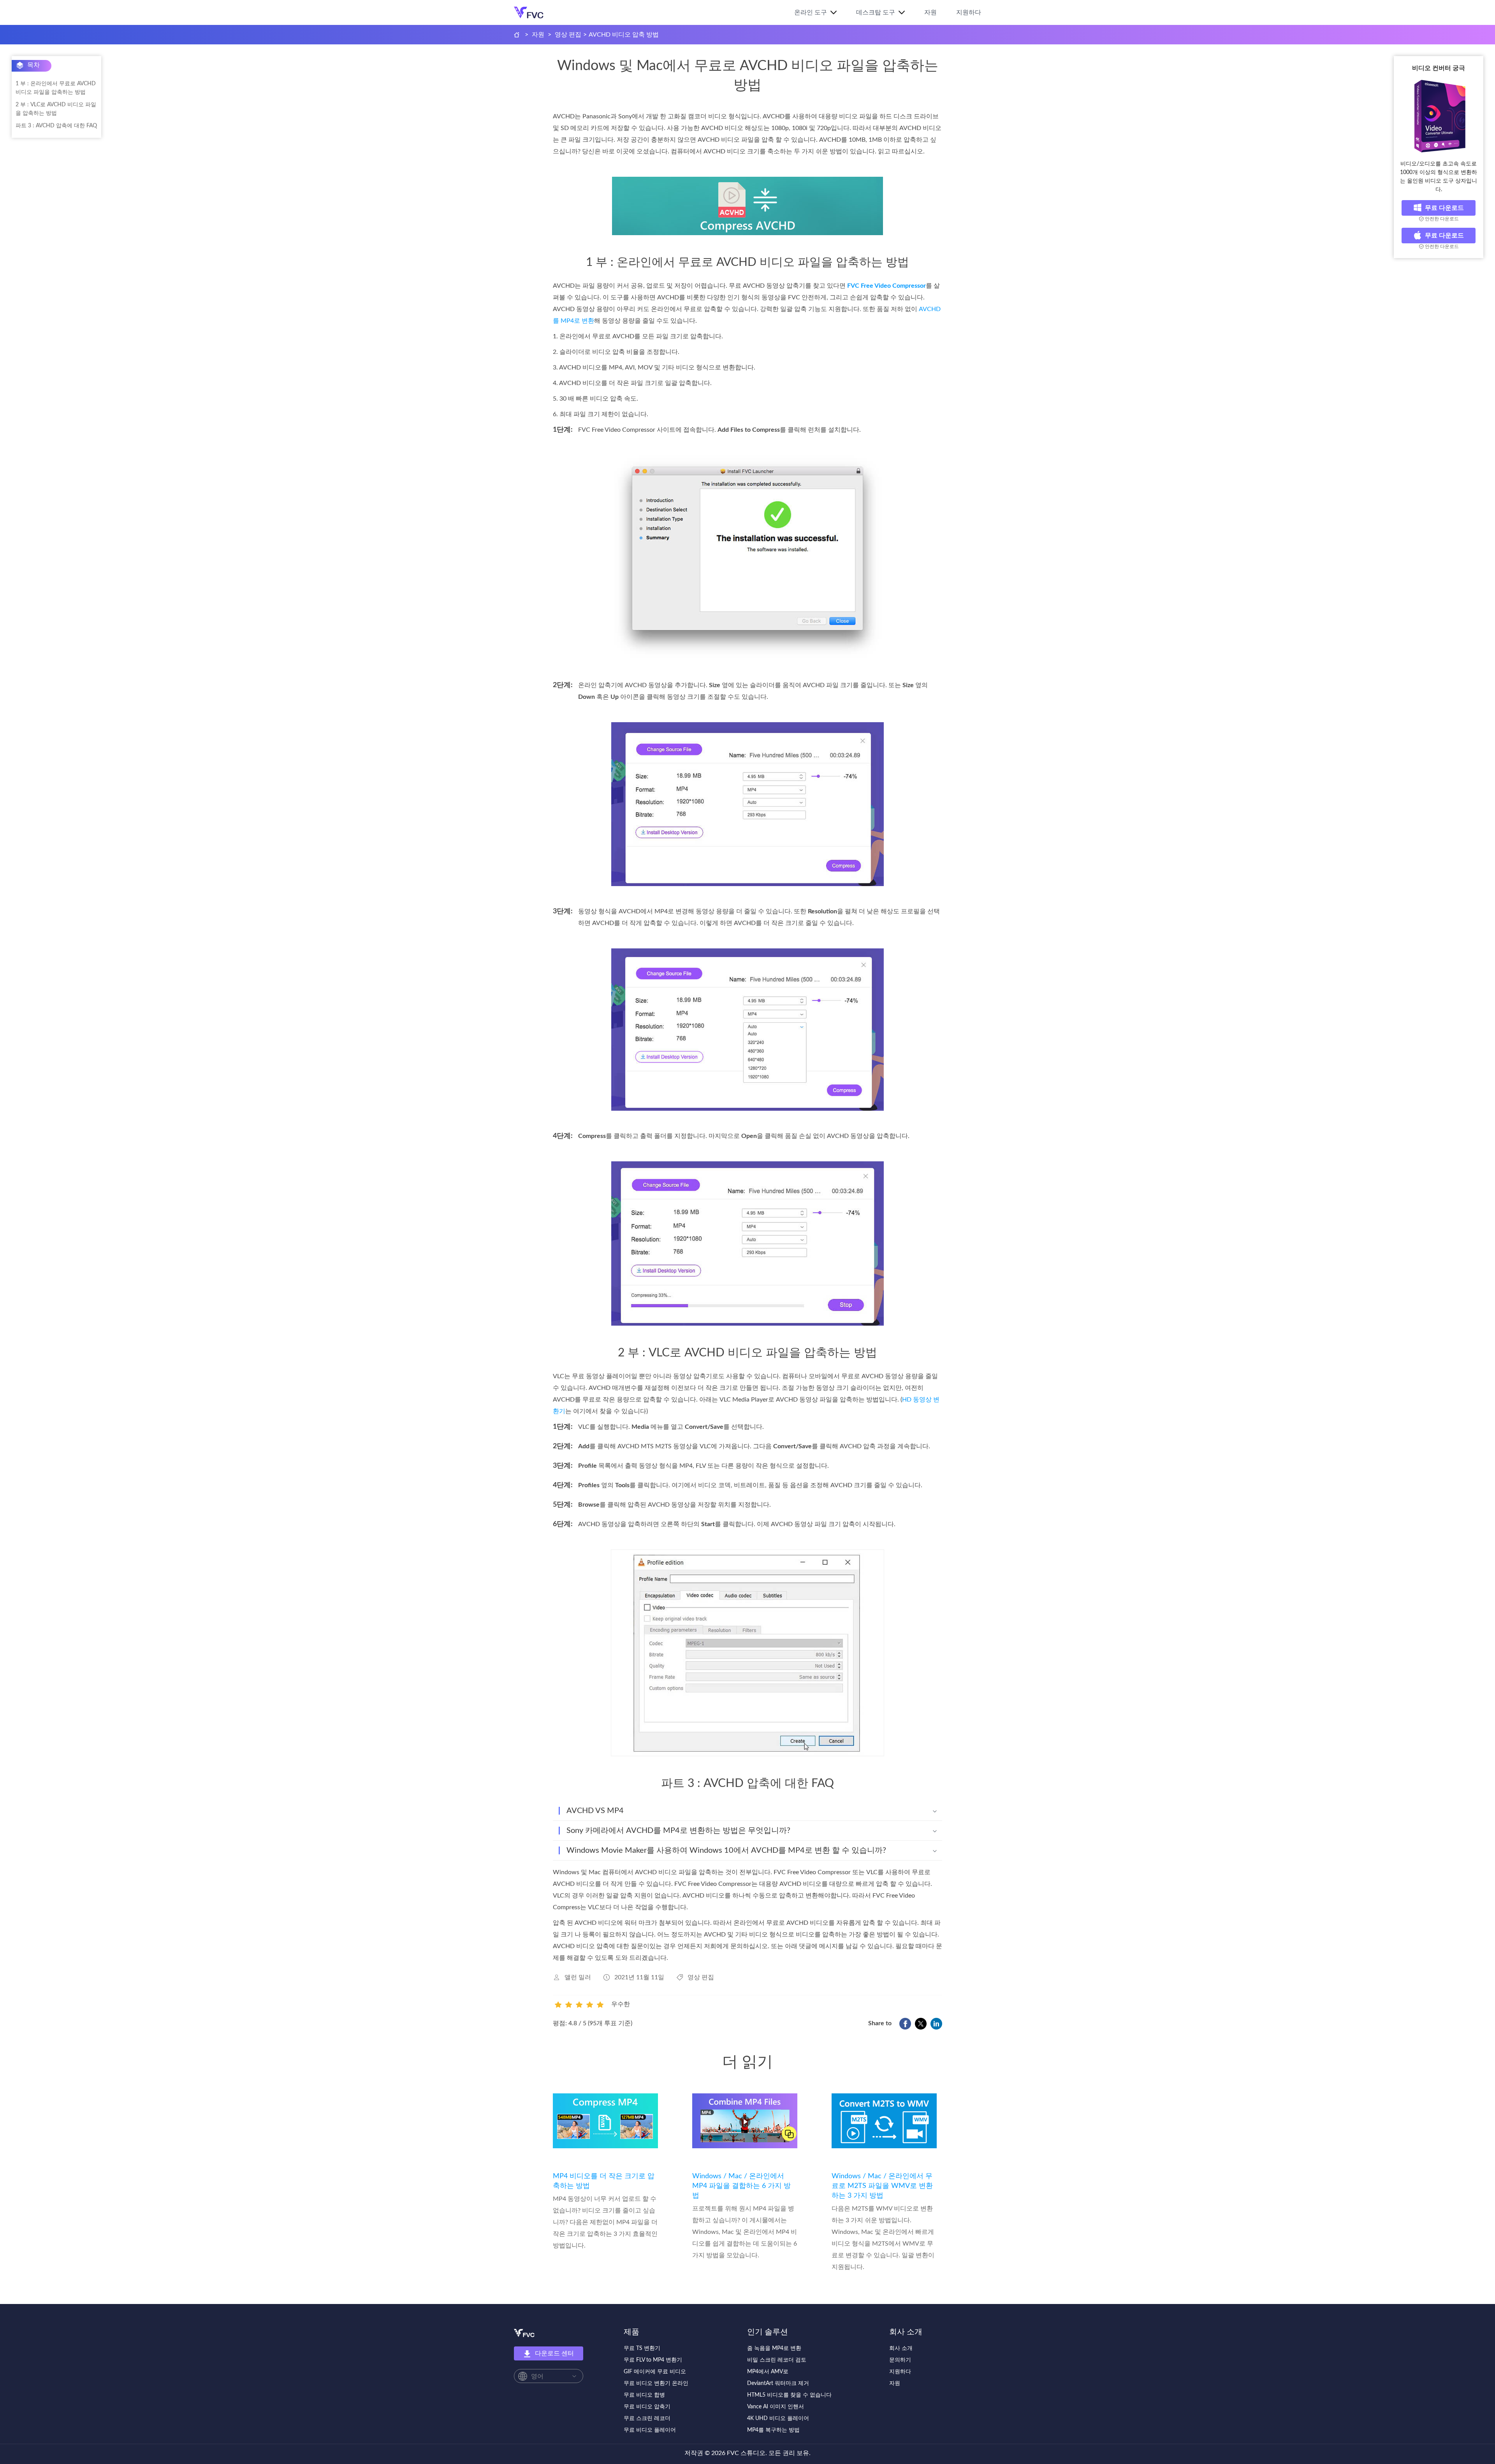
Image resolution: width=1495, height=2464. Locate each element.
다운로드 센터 (554, 2353)
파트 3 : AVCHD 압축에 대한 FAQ (56, 126)
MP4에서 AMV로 (768, 2372)
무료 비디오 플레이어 (650, 2430)
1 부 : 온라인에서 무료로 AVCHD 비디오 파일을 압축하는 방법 (56, 88)
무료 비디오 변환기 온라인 (656, 2383)
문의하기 (900, 2360)
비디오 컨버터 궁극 (1439, 68)
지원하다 (969, 12)
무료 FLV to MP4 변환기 (653, 2360)
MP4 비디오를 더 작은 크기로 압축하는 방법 (604, 2181)
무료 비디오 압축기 (647, 2407)
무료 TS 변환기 (642, 2348)
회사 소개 (901, 2348)
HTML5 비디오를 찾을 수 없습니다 (789, 2395)
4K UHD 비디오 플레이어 (778, 2418)
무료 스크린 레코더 (647, 2418)
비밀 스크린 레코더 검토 (777, 2360)
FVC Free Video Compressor (886, 286)
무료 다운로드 (1444, 208)
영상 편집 (568, 35)
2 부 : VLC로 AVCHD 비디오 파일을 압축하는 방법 (56, 109)
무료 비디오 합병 (644, 2395)
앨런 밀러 (578, 1977)
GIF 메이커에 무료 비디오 (655, 2372)
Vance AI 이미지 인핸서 (776, 2407)
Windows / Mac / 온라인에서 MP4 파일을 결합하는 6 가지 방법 (741, 2186)
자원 (930, 12)
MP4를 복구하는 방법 (773, 2430)
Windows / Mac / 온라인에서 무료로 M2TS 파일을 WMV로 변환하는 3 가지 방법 (882, 2186)
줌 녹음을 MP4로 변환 (774, 2348)
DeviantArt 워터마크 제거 (778, 2383)
